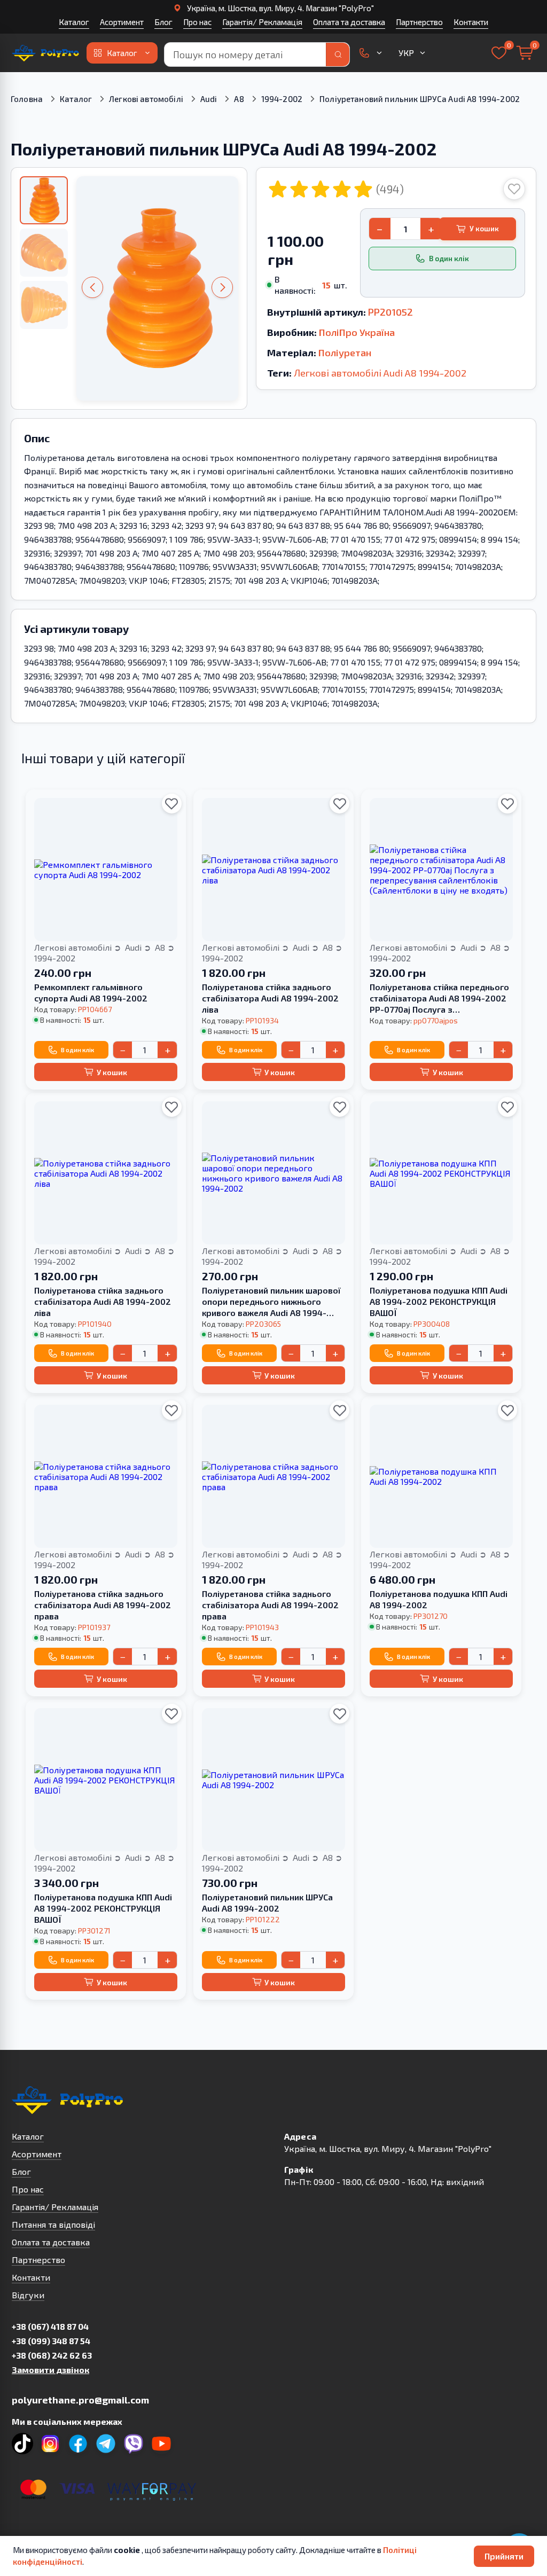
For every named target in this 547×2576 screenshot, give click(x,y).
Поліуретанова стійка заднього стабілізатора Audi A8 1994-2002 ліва (270, 998)
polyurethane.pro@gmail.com (80, 2400)
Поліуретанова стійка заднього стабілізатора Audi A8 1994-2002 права (103, 1605)
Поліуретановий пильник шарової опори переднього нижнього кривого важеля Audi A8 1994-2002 (271, 1302)
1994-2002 (282, 99)
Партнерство (419, 22)
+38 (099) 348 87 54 (51, 2341)
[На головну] (46, 53)
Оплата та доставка (349, 22)
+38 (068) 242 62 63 (52, 2355)
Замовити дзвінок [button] (50, 2370)
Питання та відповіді (53, 2224)
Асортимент (122, 22)
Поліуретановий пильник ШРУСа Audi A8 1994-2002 (267, 1902)
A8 (239, 99)
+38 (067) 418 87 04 (50, 2326)
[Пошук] (338, 54)
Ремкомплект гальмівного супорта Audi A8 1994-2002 (91, 992)
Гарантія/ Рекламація (262, 22)
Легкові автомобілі (146, 99)
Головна (27, 99)
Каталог (74, 22)
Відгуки (28, 2295)
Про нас (197, 22)
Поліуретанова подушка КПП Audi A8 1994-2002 (439, 1599)
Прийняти (504, 2556)
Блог (163, 22)
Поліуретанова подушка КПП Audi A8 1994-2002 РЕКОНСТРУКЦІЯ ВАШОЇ (439, 1301)
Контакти (471, 22)
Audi (209, 99)
